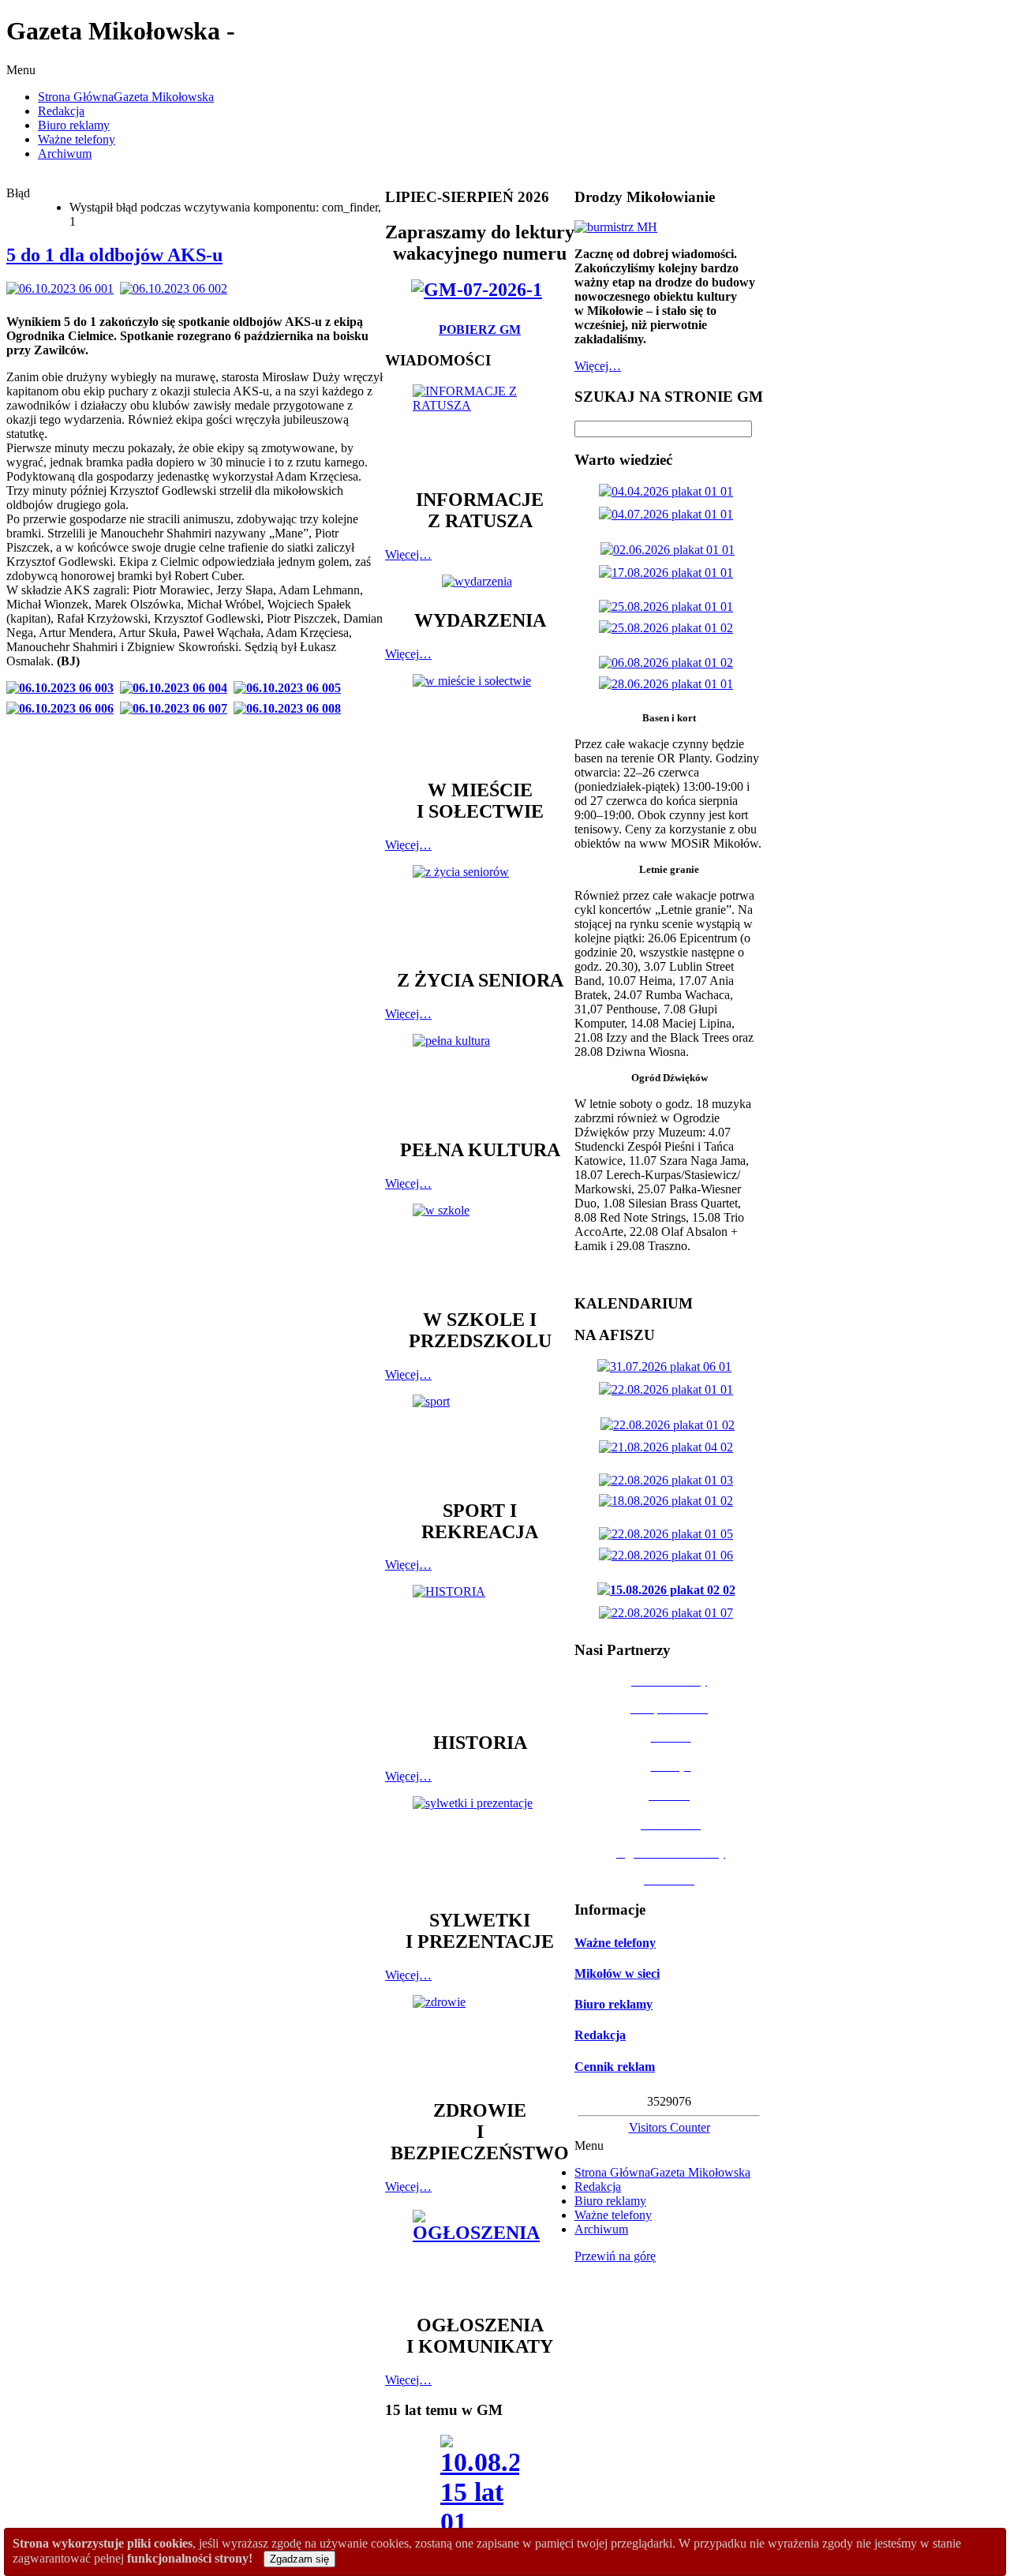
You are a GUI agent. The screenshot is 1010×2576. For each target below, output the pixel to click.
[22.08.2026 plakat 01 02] (671, 1425)
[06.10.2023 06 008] (290, 708)
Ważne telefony (615, 1943)
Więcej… (408, 554)
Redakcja (600, 2035)
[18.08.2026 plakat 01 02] (669, 1501)
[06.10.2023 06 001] (63, 288)
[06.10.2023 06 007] (177, 708)
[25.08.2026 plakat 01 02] (669, 628)
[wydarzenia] (480, 581)
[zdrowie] (480, 2040)
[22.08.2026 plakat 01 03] (669, 1480)
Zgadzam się (299, 2559)
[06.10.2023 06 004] (177, 688)
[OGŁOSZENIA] (480, 2254)
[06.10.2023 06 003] (63, 688)
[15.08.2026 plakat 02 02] (670, 1590)
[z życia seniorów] (480, 910)
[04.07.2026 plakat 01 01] (669, 514)
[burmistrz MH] (616, 227)
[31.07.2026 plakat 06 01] (668, 1367)
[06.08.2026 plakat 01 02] (669, 663)
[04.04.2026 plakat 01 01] (669, 491)
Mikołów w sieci (617, 1973)
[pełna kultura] (480, 1079)
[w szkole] (480, 1249)
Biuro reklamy (613, 2004)
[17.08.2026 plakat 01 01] (669, 573)
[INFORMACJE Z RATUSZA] (480, 429)
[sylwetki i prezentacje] (480, 1845)
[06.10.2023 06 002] (177, 288)
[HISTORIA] (480, 1651)
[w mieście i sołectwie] (480, 719)
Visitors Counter (670, 2127)
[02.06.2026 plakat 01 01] (671, 550)
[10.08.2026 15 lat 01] (480, 2490)
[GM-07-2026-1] (480, 290)
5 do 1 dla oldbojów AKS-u (114, 255)
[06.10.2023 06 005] (290, 688)
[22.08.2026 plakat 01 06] (669, 1555)
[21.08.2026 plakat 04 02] (669, 1447)
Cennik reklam (615, 2067)
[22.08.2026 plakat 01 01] (669, 1389)
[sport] (480, 1440)
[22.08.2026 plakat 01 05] (669, 1534)
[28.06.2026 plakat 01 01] (669, 684)
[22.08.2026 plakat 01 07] (669, 1613)
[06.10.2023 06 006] (63, 708)
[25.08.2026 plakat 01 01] (669, 607)
